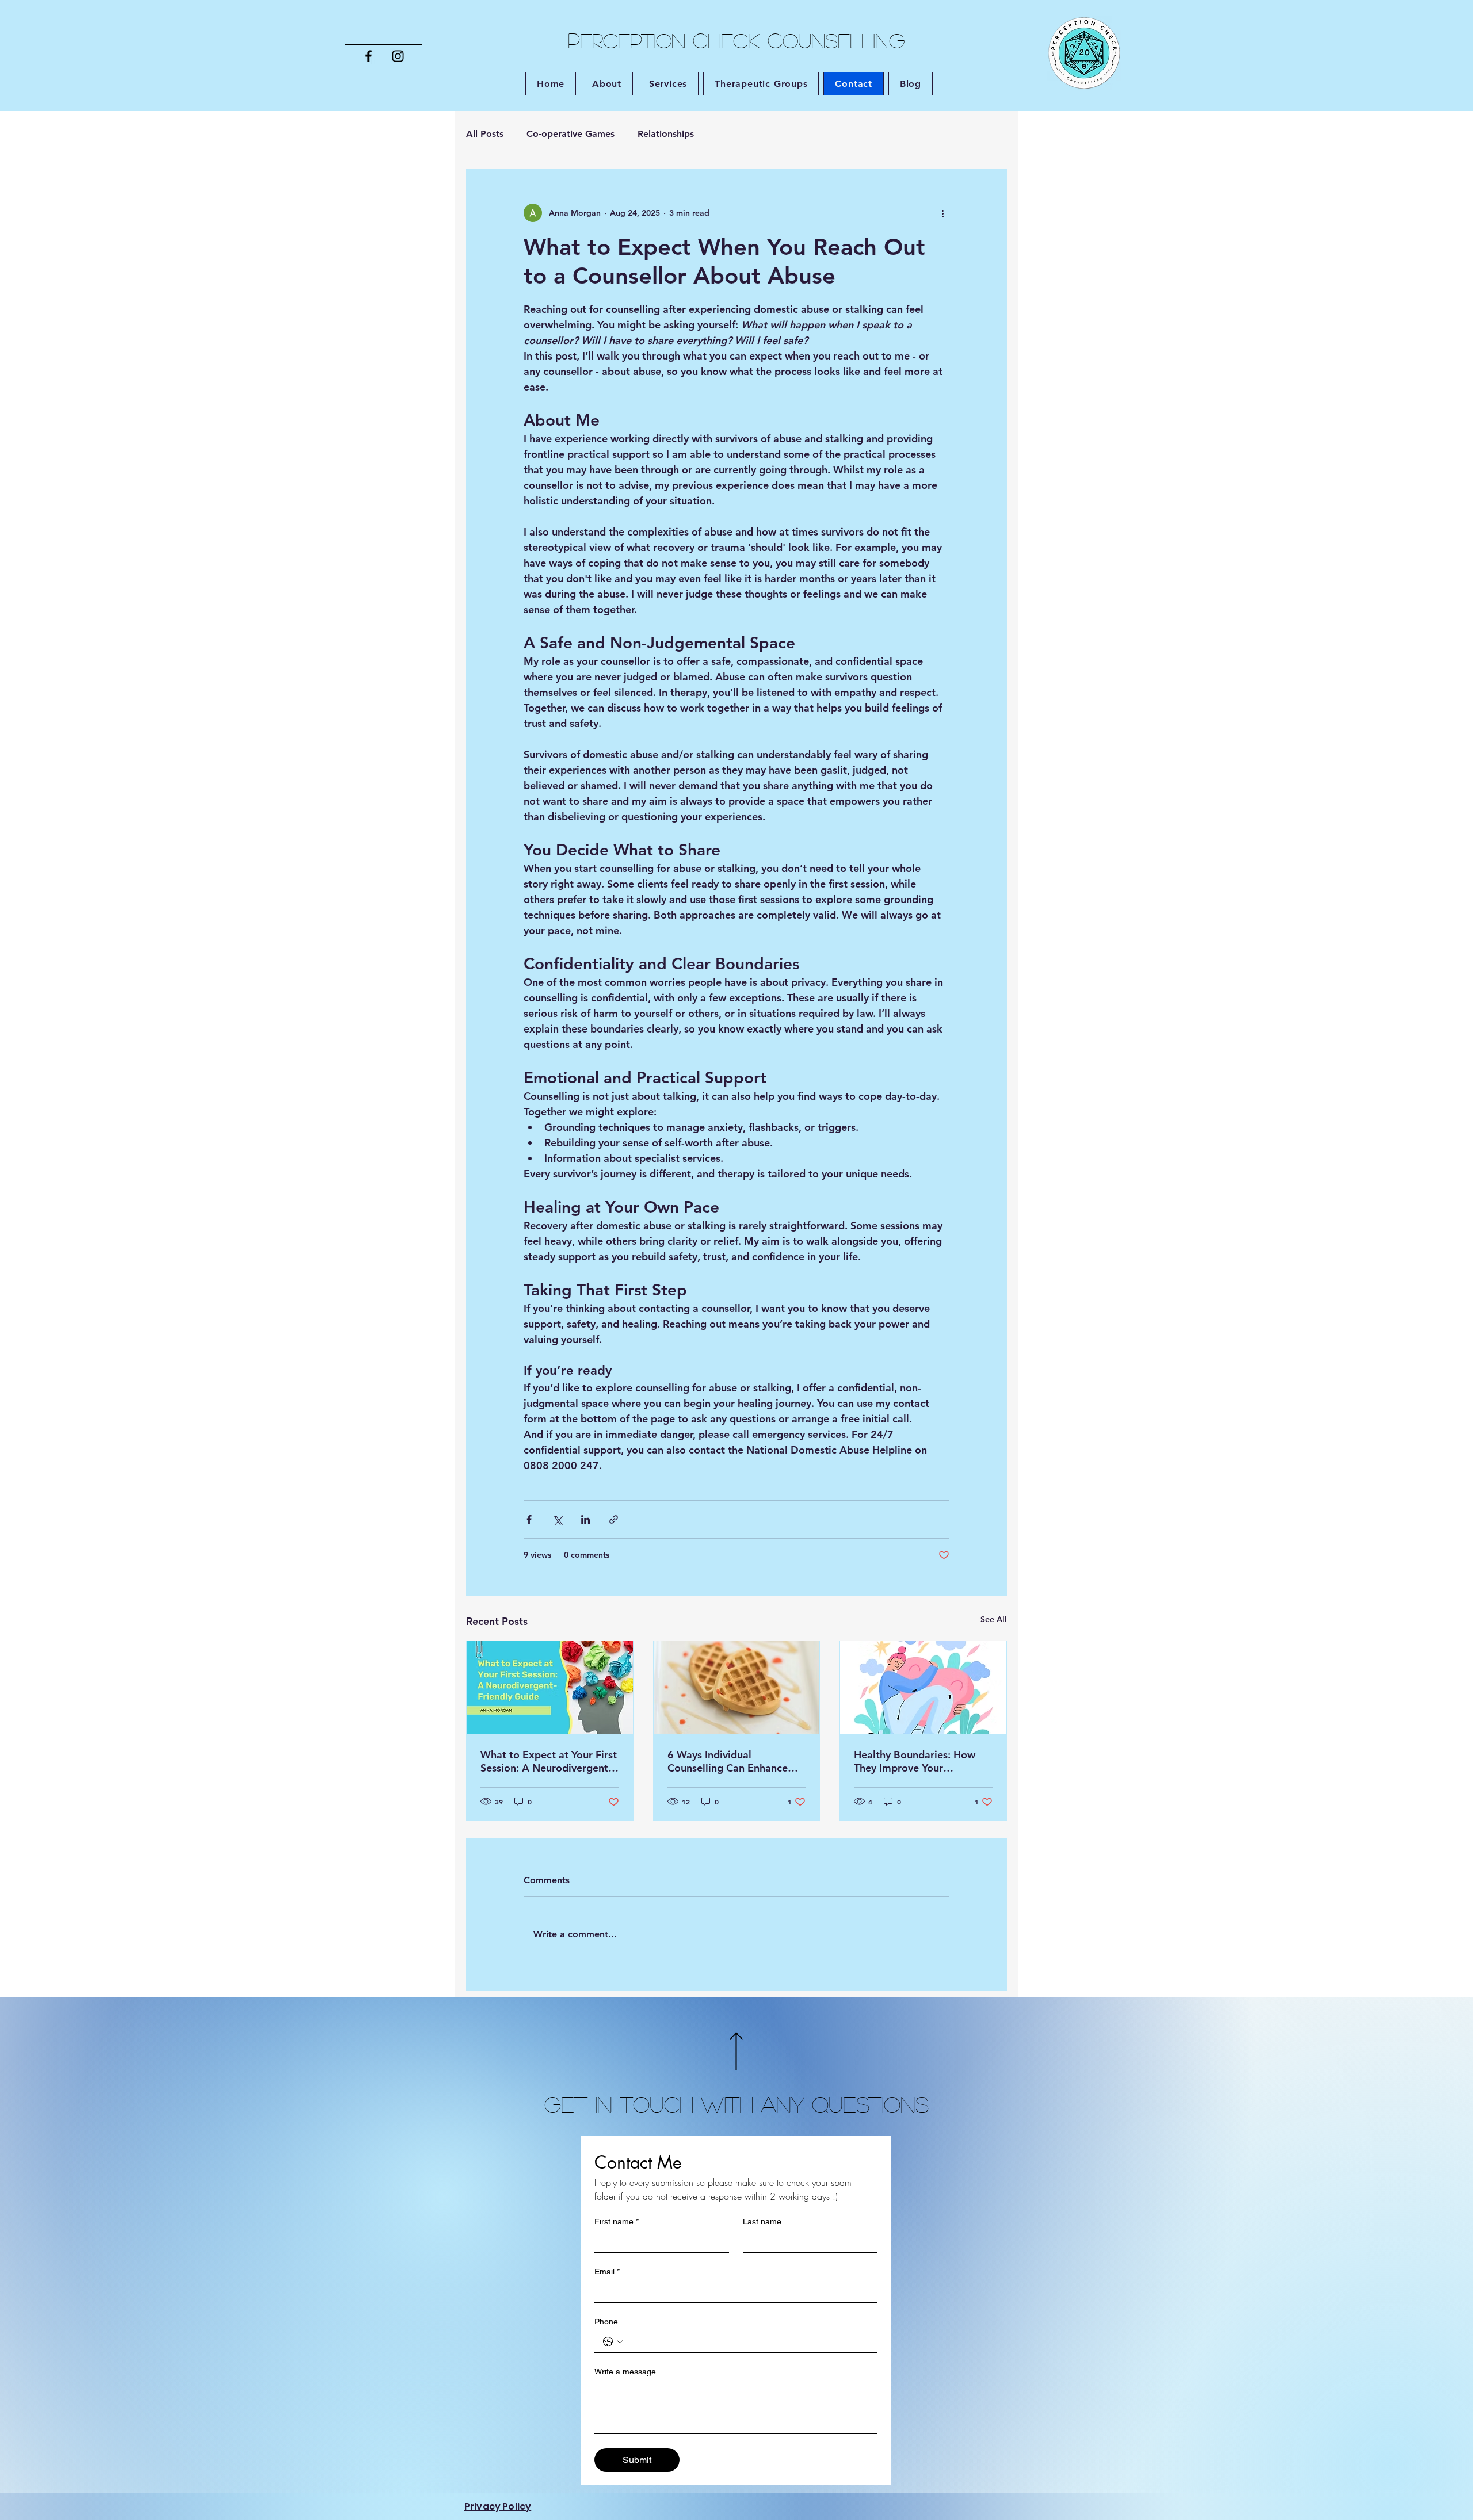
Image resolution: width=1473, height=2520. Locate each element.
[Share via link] (614, 1519)
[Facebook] (369, 56)
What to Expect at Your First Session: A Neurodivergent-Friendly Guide (549, 1761)
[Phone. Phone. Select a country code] (613, 2342)
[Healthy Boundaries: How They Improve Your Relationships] (923, 1688)
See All (994, 1619)
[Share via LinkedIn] (585, 1519)
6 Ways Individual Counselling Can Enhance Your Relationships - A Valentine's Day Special (728, 1761)
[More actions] (942, 213)
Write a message (625, 2372)
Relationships (666, 134)
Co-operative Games (570, 134)
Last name (762, 2221)
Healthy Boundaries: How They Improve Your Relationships (915, 1761)
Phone (606, 2322)
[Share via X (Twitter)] (557, 1519)
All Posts (485, 134)
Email (607, 2272)
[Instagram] (398, 56)
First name (617, 2221)
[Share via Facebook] (529, 1519)
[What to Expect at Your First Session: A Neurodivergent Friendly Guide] (550, 1688)
